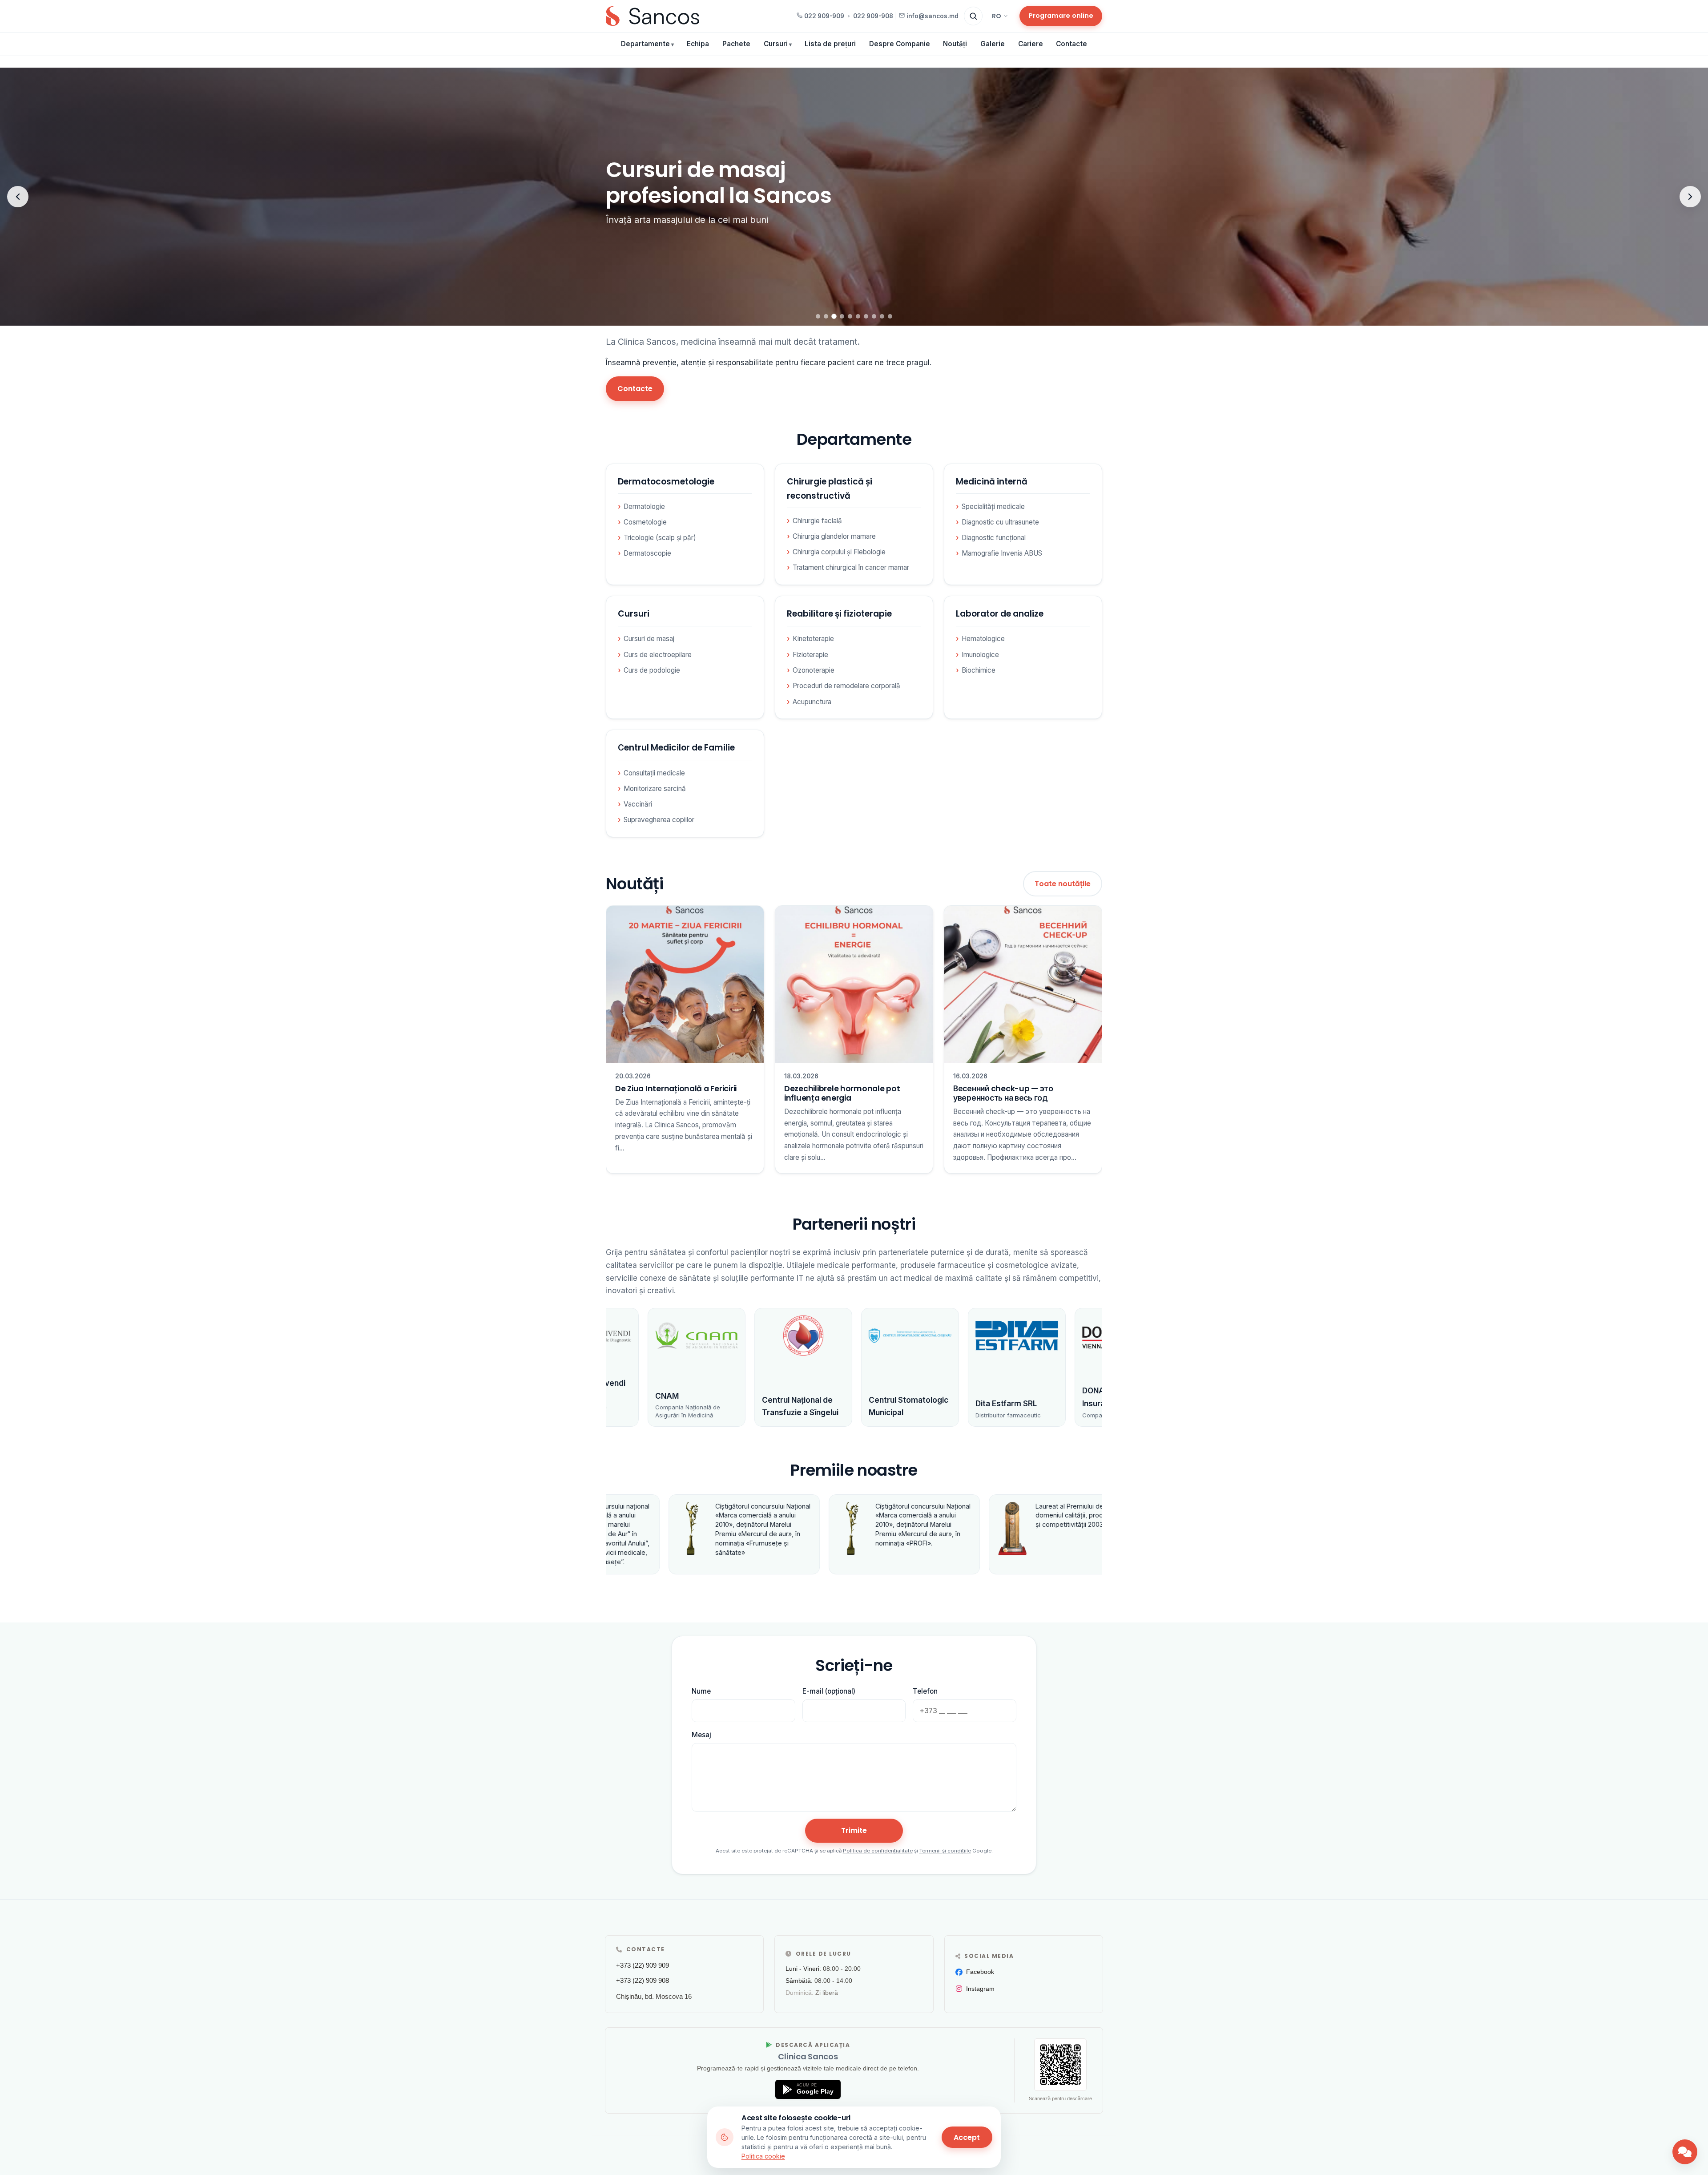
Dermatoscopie (647, 553)
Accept (967, 2137)
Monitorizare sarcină (655, 789)
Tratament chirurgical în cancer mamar (851, 567)
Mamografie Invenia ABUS (1002, 553)
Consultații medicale (654, 773)
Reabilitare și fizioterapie (839, 614)
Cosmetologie (645, 522)
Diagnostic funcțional (994, 538)
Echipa (698, 44)
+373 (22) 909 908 (643, 1980)
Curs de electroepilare (658, 655)
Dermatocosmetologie (666, 482)
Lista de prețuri (830, 44)
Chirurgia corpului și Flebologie (839, 552)
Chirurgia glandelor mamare (834, 536)
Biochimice (979, 670)
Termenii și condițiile (945, 1851)
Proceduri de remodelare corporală (846, 686)
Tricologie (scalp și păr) (660, 538)
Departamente (645, 44)
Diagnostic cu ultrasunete (1000, 522)
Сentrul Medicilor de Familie (676, 748)
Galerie (993, 44)
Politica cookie (763, 2156)
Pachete (736, 44)
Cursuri (776, 44)
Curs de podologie (652, 670)
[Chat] (1685, 2152)
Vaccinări (638, 804)
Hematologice (983, 639)
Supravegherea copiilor (659, 820)
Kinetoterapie (813, 639)
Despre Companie (900, 44)
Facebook (980, 1972)
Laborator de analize (1000, 614)
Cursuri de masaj (649, 639)
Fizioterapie (810, 655)
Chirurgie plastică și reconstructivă (830, 489)
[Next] (1690, 197)
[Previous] (18, 197)
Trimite (854, 1830)
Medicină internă (992, 482)
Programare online (1061, 16)
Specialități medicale (993, 506)
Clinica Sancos (808, 2056)
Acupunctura (812, 702)
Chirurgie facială (817, 521)
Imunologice (980, 655)
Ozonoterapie (814, 670)
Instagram (980, 1989)
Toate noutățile (1063, 884)
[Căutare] (973, 16)
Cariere (1031, 44)
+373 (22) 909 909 (643, 1965)
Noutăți (955, 44)
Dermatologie (644, 506)
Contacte (1072, 44)
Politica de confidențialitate (878, 1851)
